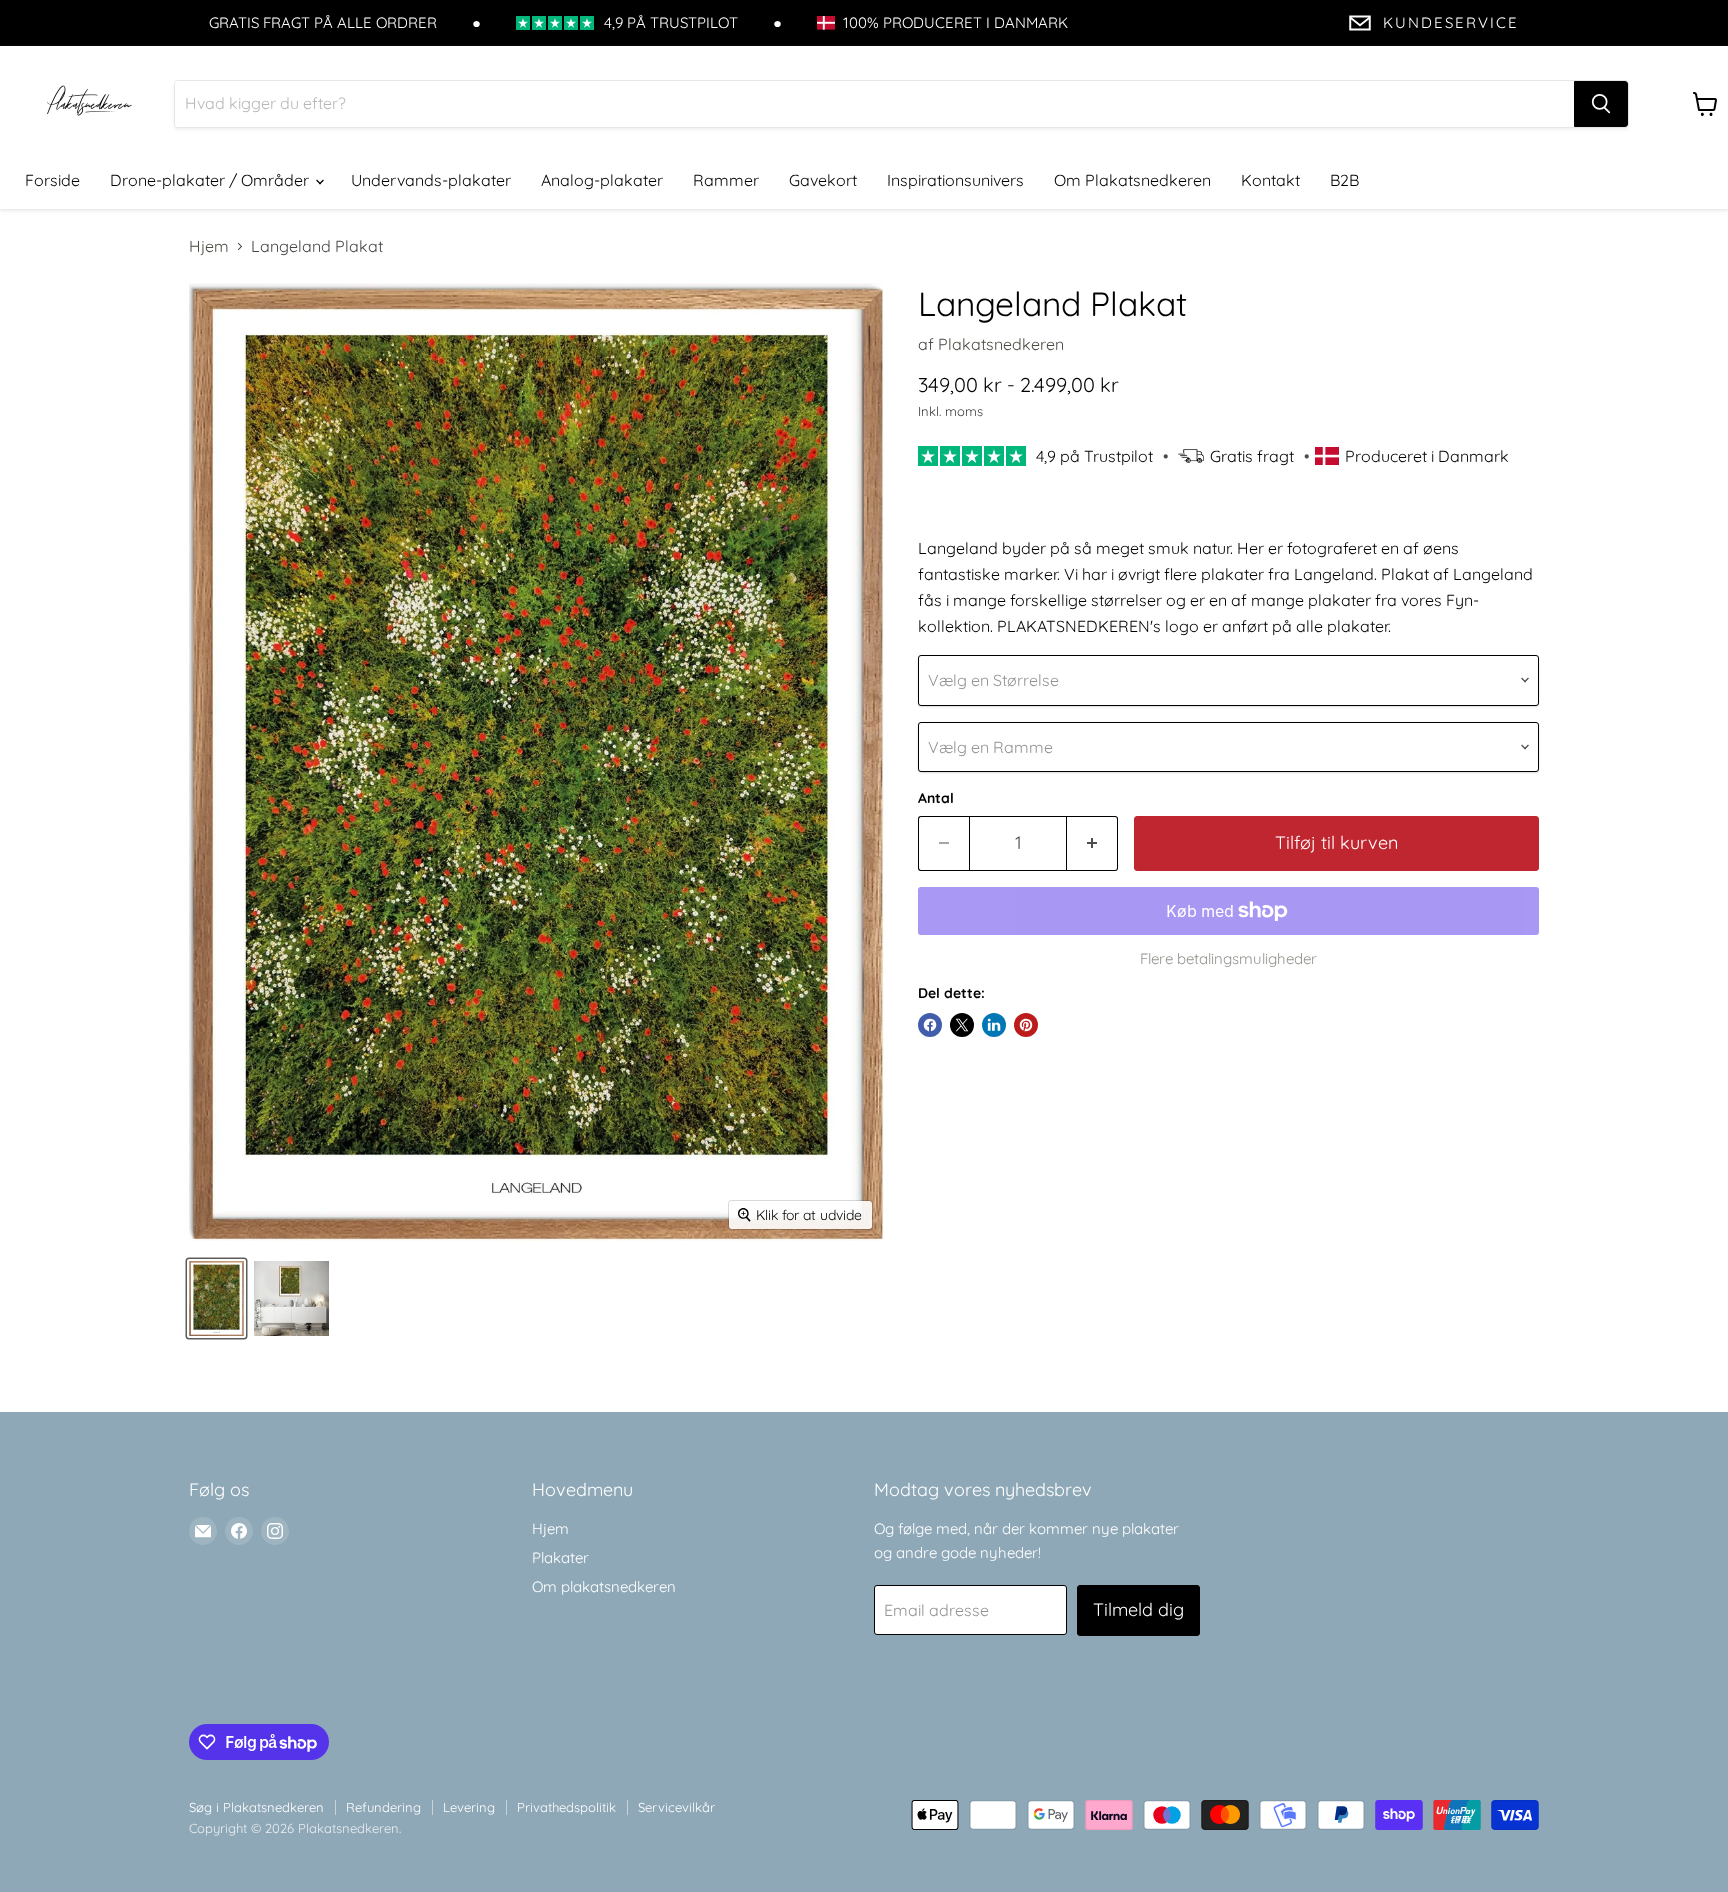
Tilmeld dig (1138, 1609)
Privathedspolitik (566, 1807)
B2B (1344, 180)
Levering (469, 1807)
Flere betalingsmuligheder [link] (1228, 958)
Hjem (209, 246)
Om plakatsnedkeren (604, 1586)
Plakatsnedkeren (1001, 344)
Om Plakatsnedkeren (1132, 180)
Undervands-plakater (431, 180)
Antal (936, 798)
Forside (52, 180)
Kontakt (1270, 180)
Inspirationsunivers (955, 180)
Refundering (383, 1807)
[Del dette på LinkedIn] (994, 1025)
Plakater (560, 1557)
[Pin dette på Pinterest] (1026, 1025)
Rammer (726, 180)
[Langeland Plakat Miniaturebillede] (216, 1298)
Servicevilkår (676, 1807)
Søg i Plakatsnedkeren (256, 1807)
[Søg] (1601, 104)
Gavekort (823, 180)
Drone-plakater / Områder (211, 180)
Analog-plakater (602, 180)
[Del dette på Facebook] (930, 1025)
